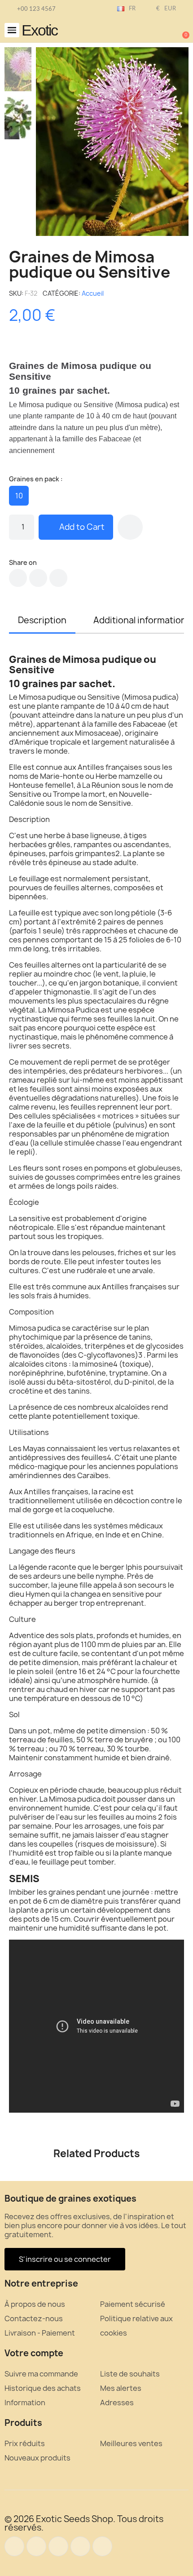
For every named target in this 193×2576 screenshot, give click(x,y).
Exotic (39, 30)
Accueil (93, 293)
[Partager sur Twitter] (38, 578)
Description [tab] (42, 620)
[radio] (19, 496)
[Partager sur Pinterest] (58, 578)
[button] (12, 30)
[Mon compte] (153, 31)
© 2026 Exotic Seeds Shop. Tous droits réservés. (84, 2523)
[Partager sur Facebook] (18, 578)
